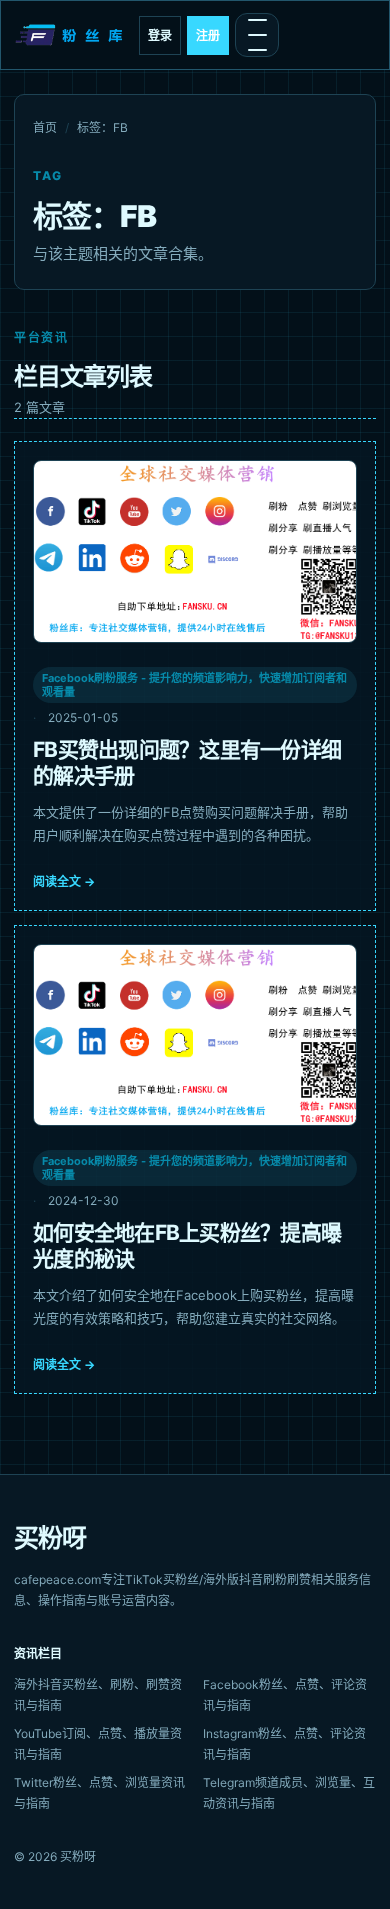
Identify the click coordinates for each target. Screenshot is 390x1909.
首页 (45, 127)
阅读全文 (64, 881)
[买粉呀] (71, 35)
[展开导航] (257, 35)
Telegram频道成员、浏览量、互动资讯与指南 (289, 1793)
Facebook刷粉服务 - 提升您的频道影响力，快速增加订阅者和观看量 (194, 685)
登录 (160, 35)
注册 (208, 35)
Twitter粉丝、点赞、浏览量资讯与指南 (99, 1793)
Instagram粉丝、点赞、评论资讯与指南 (284, 1744)
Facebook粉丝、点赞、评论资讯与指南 (285, 1695)
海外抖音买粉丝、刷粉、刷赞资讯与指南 (98, 1695)
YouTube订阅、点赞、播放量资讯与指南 (98, 1744)
